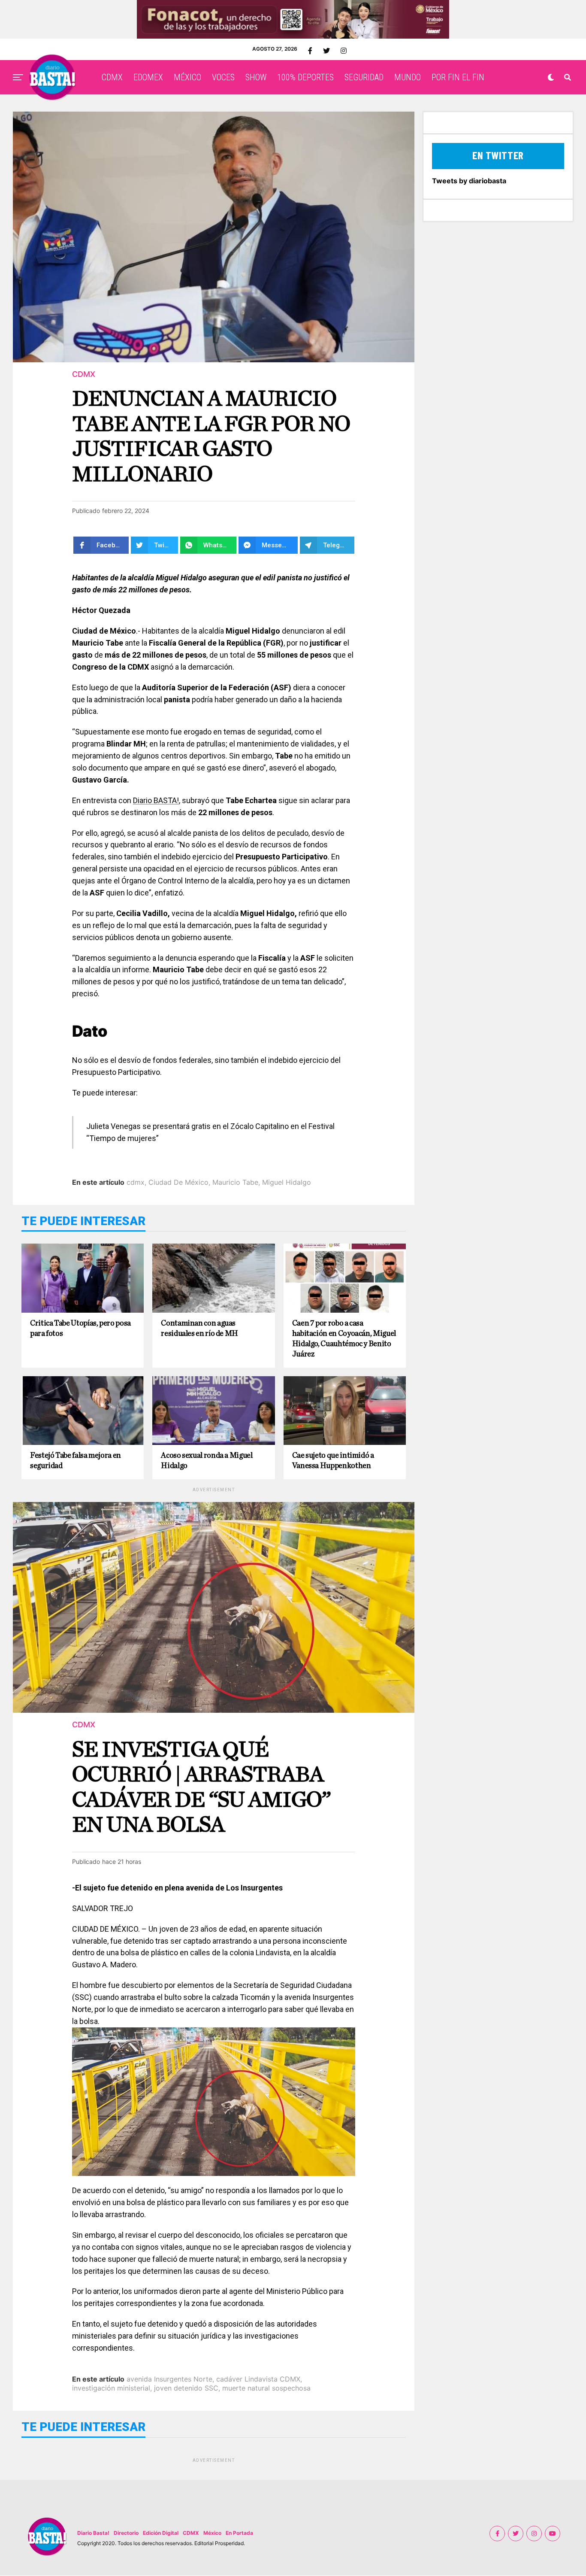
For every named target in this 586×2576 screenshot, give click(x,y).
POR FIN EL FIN (458, 77)
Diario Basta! (93, 2533)
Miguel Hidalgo (287, 1182)
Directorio (126, 2533)
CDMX (112, 77)
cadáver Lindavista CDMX (258, 2379)
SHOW (256, 77)
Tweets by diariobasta (469, 181)
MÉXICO (187, 77)
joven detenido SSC (186, 2388)
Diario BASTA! (156, 800)
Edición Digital (161, 2533)
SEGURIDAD (364, 77)
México (212, 2533)
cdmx (136, 1182)
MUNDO (408, 77)
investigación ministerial (111, 2388)
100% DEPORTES (305, 77)
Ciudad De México (178, 1182)
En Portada (239, 2533)
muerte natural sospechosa (266, 2388)
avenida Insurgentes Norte (169, 2379)
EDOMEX (148, 77)
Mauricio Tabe (235, 1182)
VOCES (223, 77)
